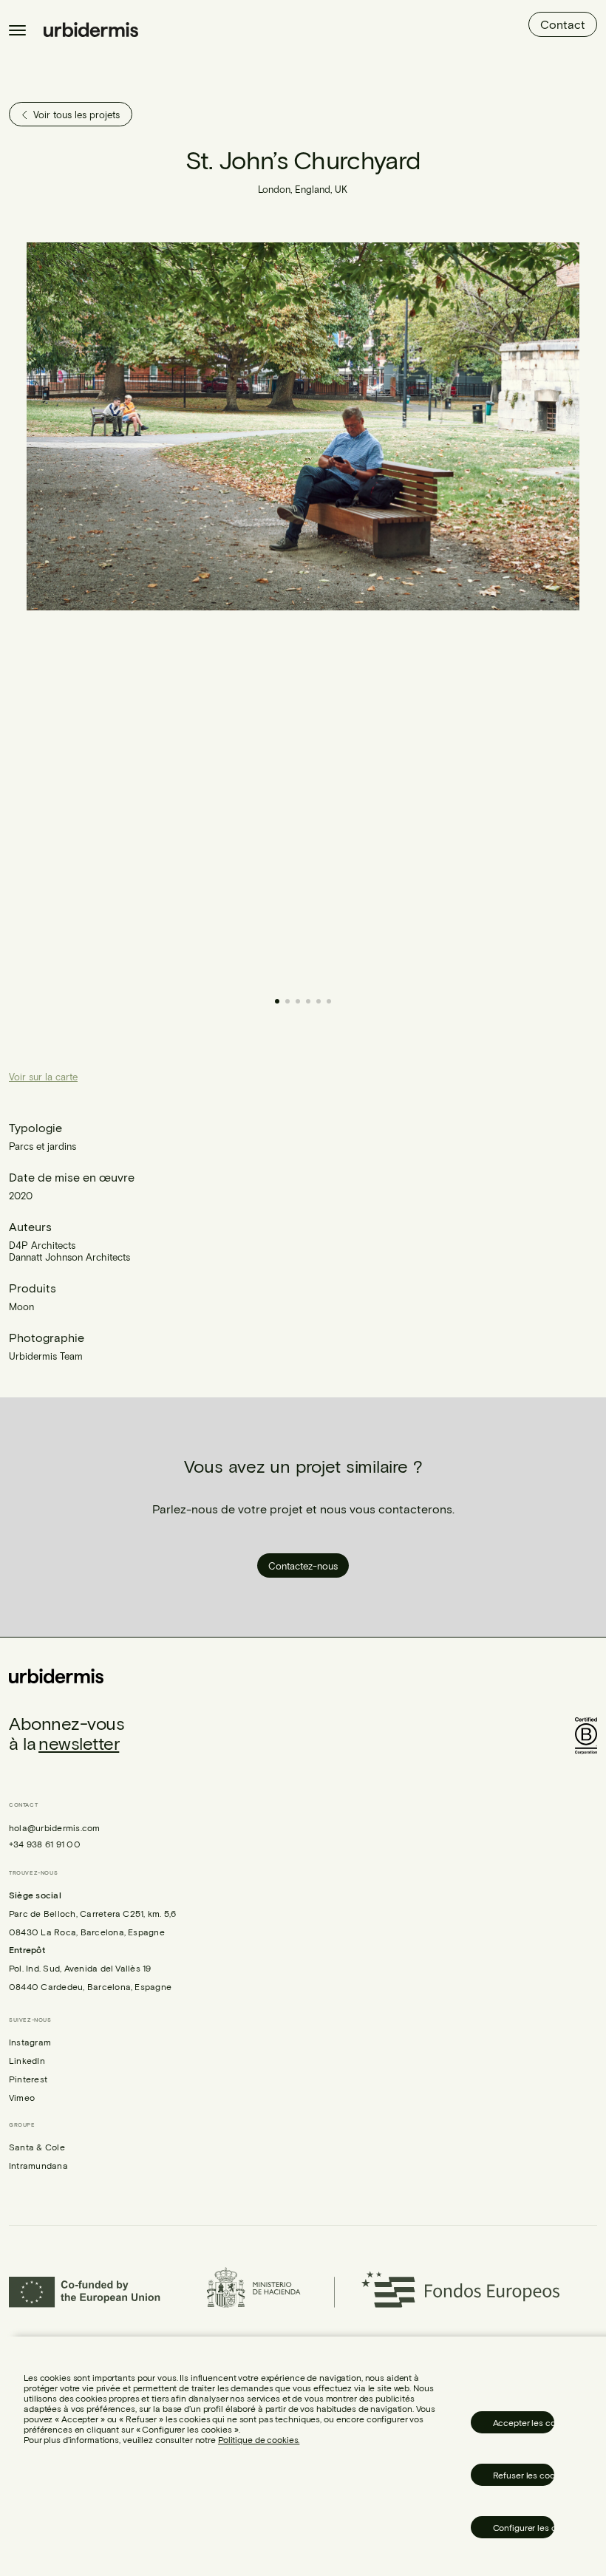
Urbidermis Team (46, 1356)
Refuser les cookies (524, 2475)
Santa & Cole (37, 2147)
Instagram (30, 2042)
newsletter (79, 1743)
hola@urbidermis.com (55, 1827)
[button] (441, 612)
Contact (563, 24)
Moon (21, 1306)
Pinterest (28, 2079)
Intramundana (38, 2165)
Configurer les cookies (524, 2527)
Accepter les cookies (524, 2422)
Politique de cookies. (259, 2439)
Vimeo (22, 2097)
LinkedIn (27, 2060)
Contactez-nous (303, 1566)
